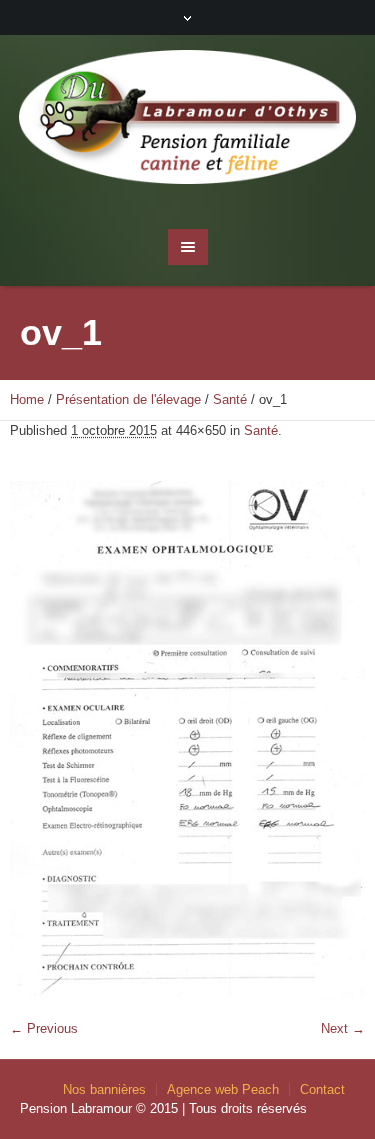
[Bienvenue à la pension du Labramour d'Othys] (188, 122)
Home (27, 399)
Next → (343, 1028)
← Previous (44, 1028)
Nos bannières (104, 1089)
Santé (230, 399)
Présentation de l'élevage (128, 399)
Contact (322, 1089)
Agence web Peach (223, 1089)
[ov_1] (187, 739)
